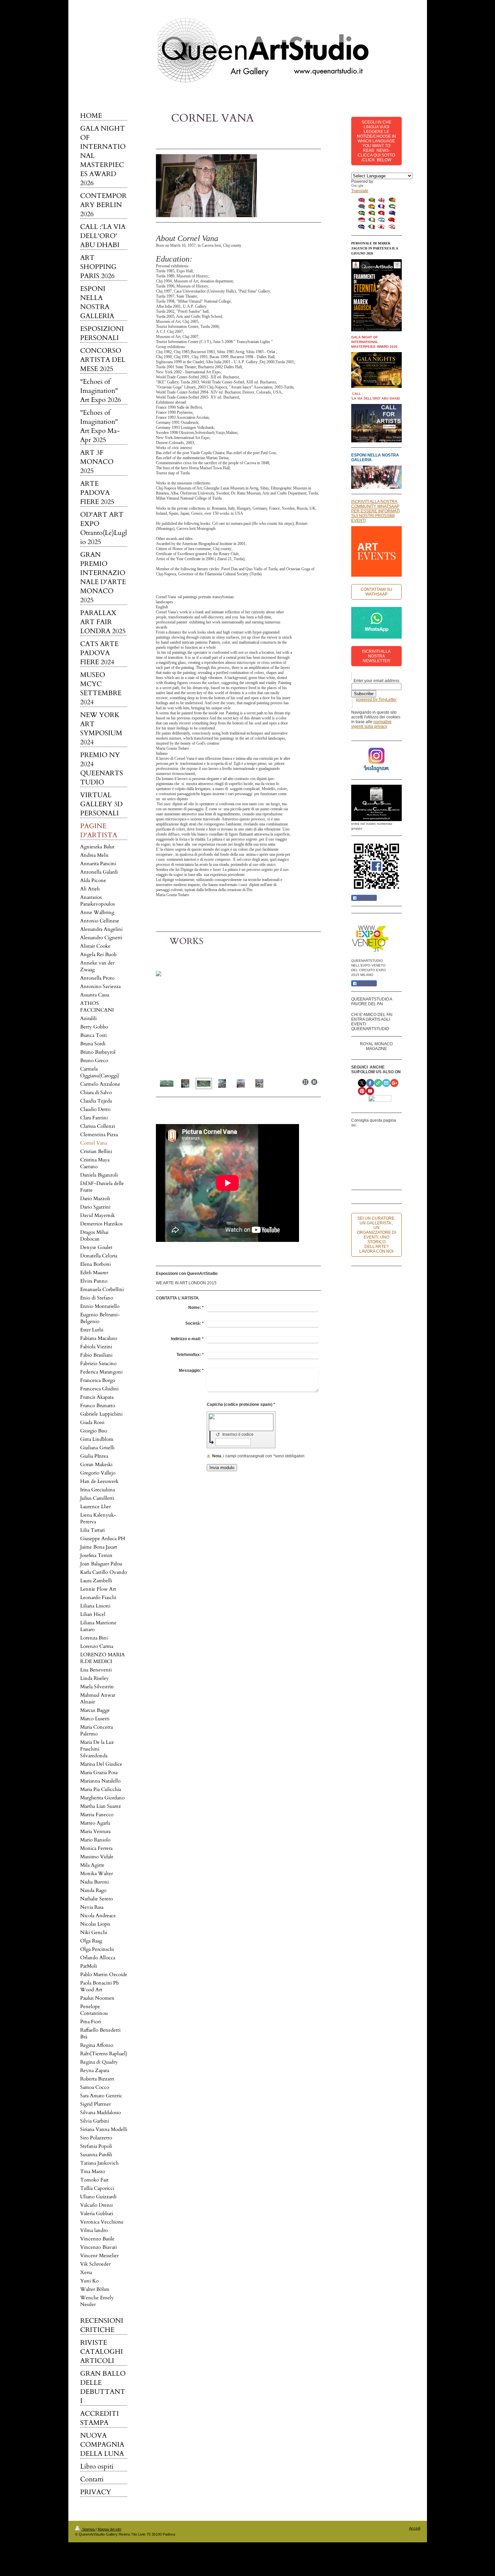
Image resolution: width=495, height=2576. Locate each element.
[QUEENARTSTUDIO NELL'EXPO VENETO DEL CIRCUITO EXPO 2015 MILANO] (371, 938)
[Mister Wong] (368, 1161)
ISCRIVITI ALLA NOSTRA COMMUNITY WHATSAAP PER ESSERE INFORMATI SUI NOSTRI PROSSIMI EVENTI (375, 511)
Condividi (366, 898)
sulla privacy (376, 726)
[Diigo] (368, 1175)
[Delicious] (388, 1134)
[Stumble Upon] (378, 1161)
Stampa (88, 2529)
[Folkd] (388, 1148)
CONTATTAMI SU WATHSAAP (376, 592)
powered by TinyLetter (376, 700)
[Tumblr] (388, 1161)
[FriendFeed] (378, 1175)
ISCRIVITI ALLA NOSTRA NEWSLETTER (376, 656)
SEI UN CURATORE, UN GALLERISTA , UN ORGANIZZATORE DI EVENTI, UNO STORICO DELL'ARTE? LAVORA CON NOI (376, 1235)
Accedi (415, 2528)
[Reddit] (378, 1148)
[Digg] (368, 1148)
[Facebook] (368, 1134)
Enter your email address (376, 681)
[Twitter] (378, 1134)
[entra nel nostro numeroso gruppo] (376, 803)
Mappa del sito (109, 2529)
